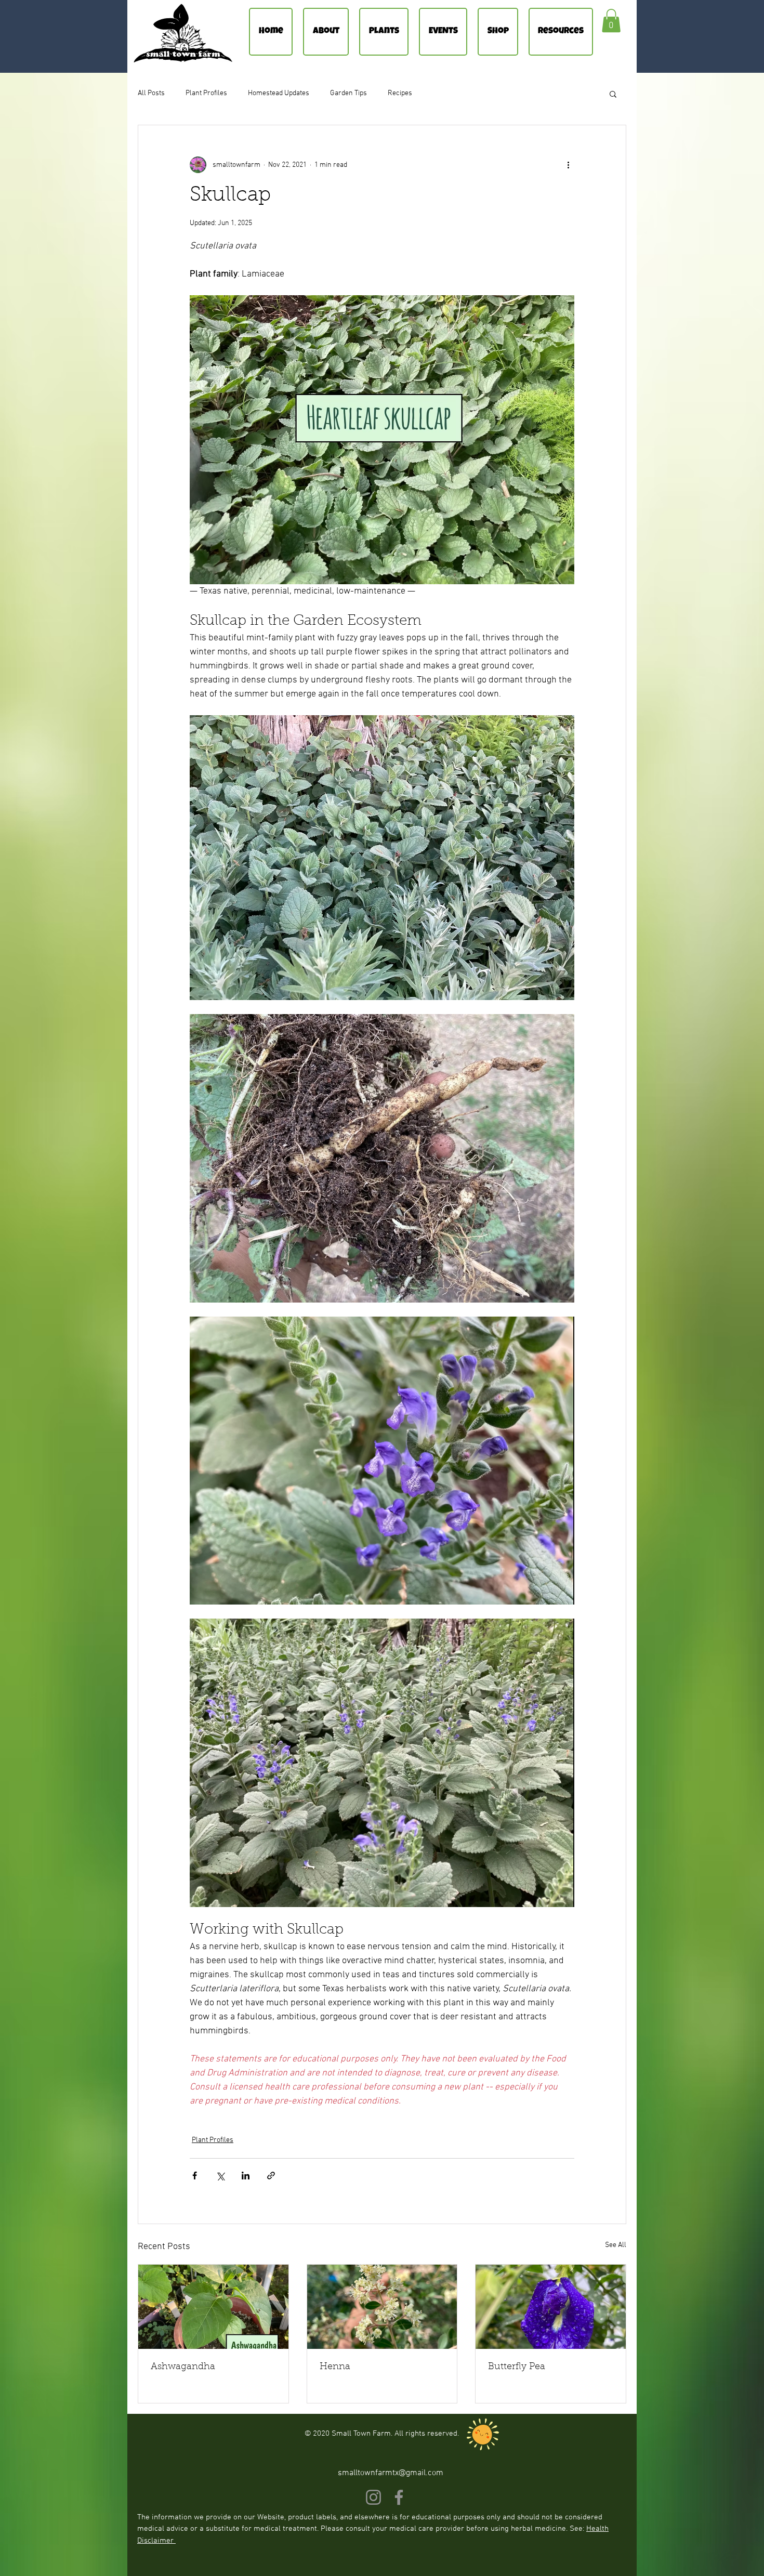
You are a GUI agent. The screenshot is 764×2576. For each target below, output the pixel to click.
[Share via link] (271, 2176)
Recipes (400, 93)
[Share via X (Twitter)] (220, 2176)
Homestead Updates (279, 93)
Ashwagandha (183, 2367)
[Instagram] (373, 2497)
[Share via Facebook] (195, 2176)
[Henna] (382, 2307)
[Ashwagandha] (213, 2307)
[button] (611, 21)
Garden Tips (348, 93)
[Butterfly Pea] (551, 2307)
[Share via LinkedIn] (246, 2176)
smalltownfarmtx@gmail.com (391, 2473)
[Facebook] (399, 2497)
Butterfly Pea (517, 2367)
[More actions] (568, 165)
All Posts (151, 93)
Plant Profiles (206, 93)
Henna (335, 2367)
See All (616, 2245)
